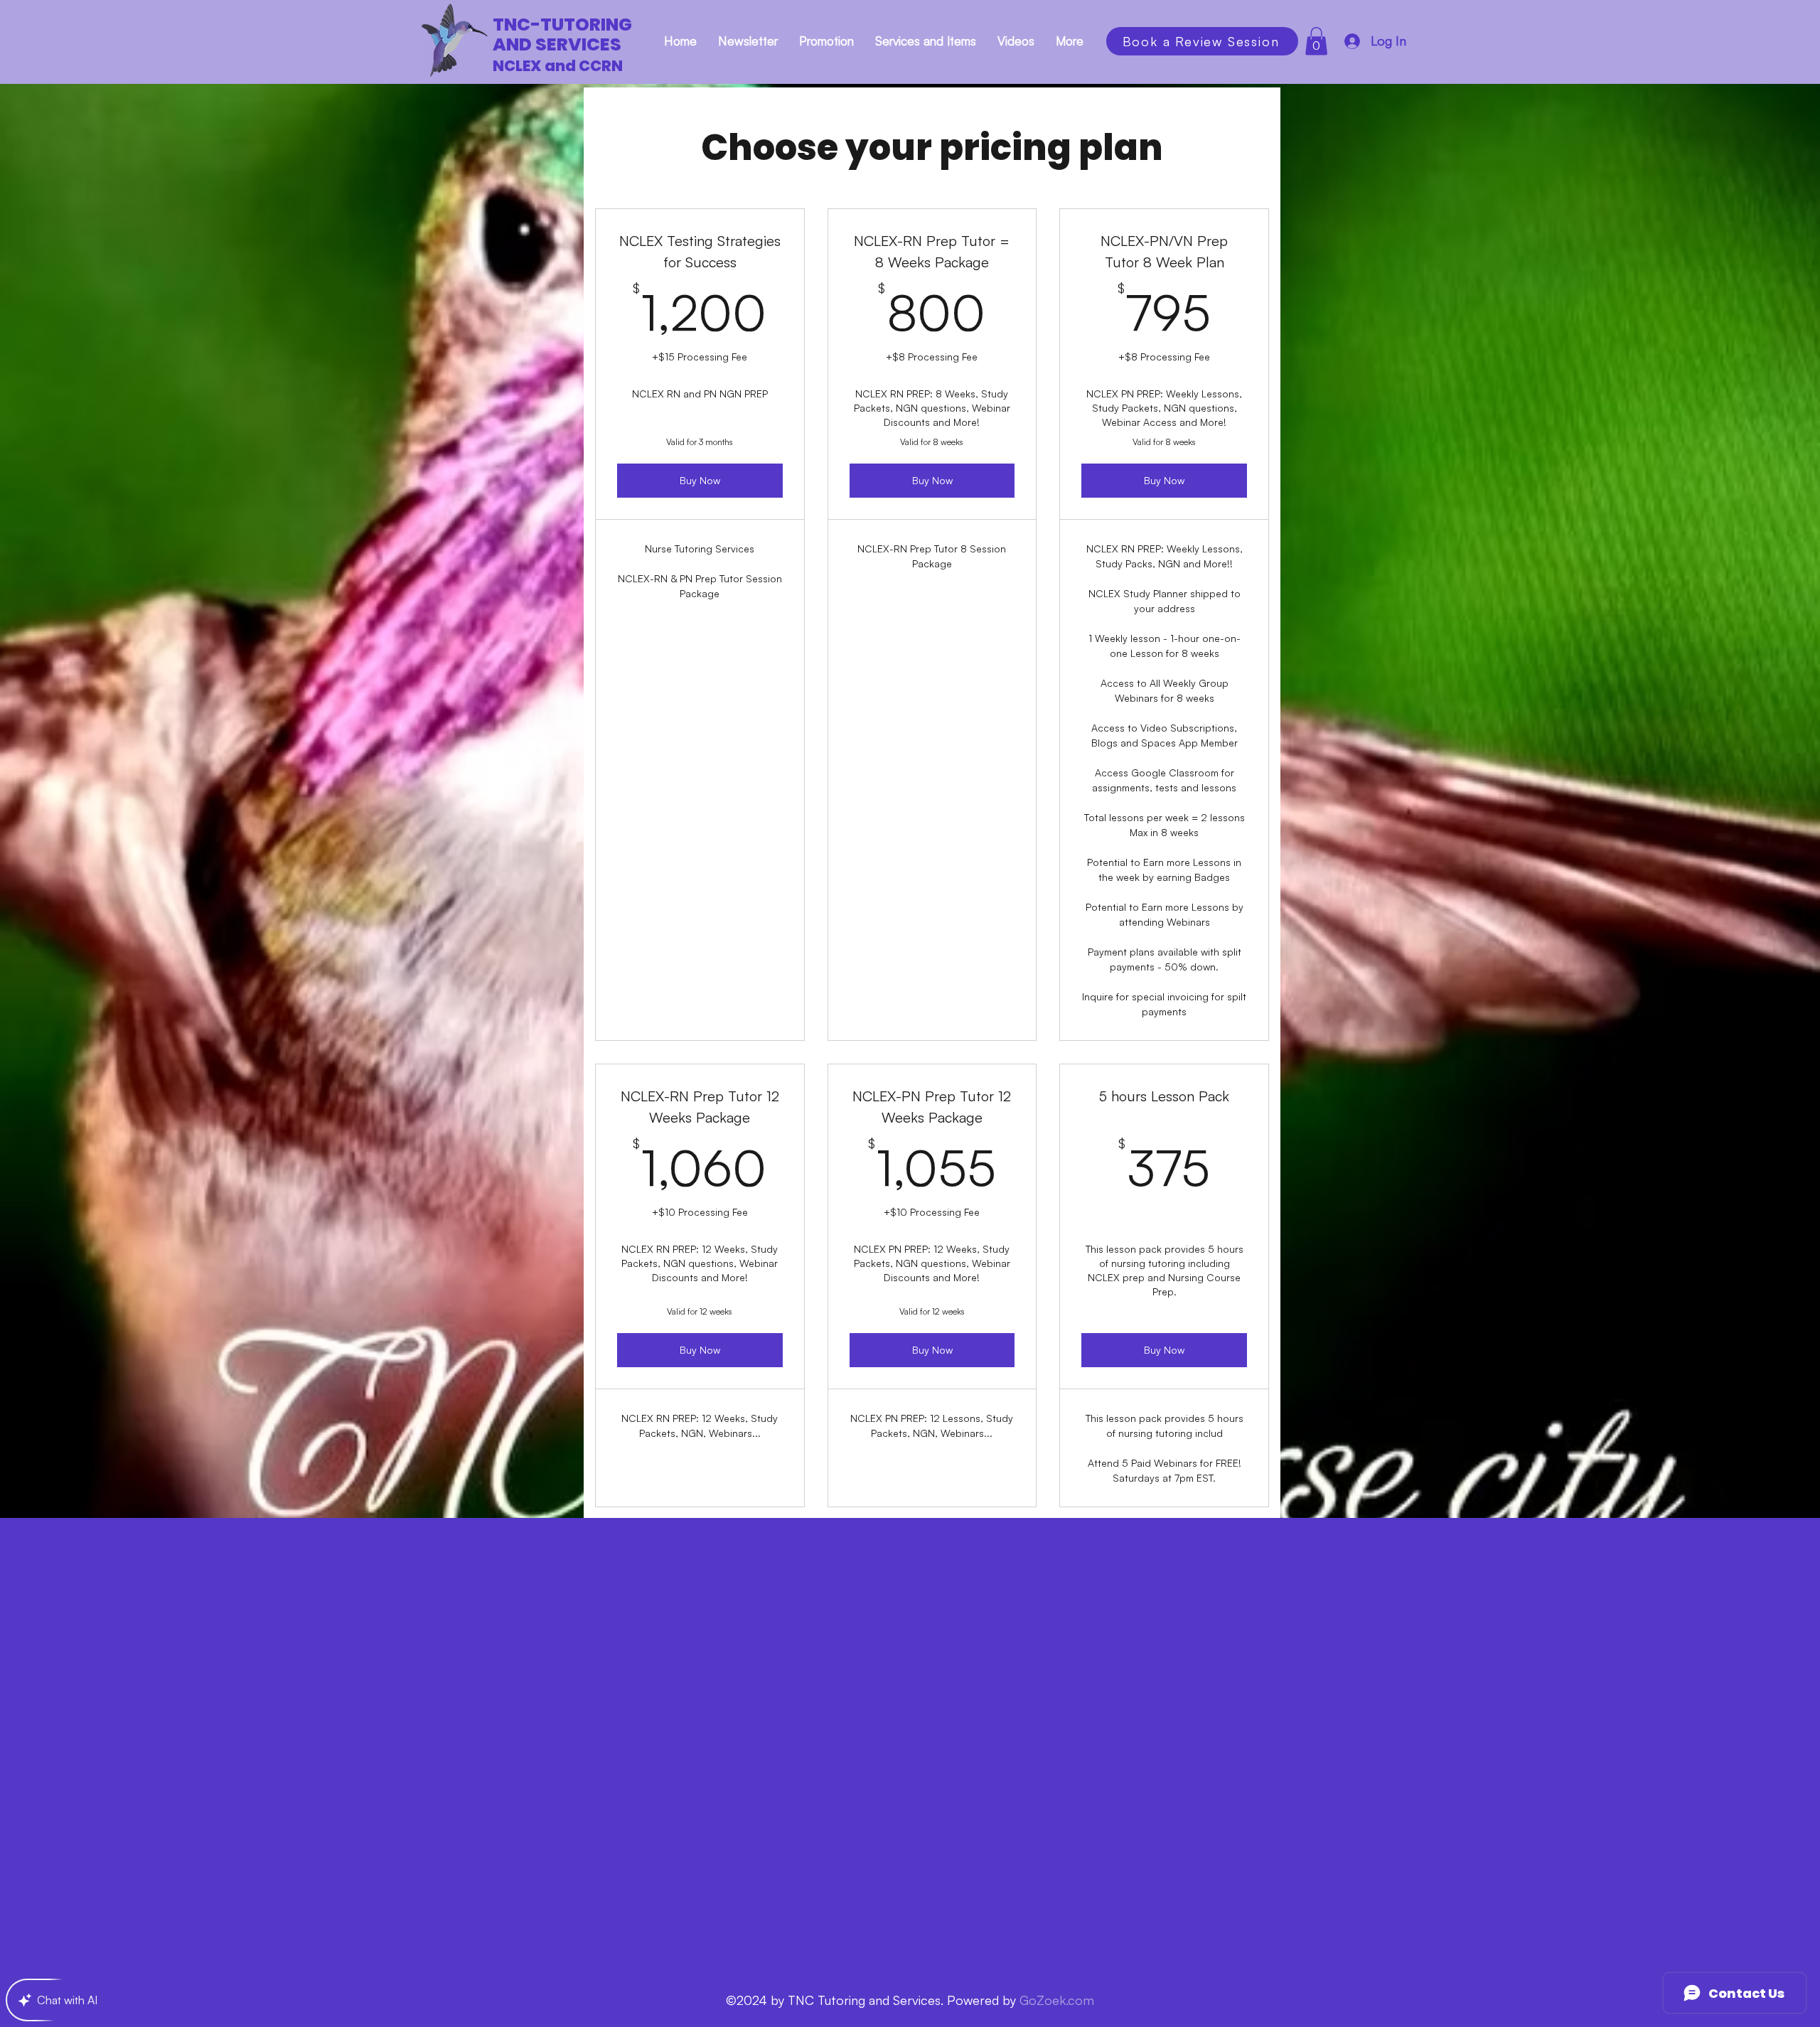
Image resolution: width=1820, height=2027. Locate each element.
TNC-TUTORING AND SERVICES (562, 34)
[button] (1316, 41)
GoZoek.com (1057, 2000)
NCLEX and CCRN (558, 66)
